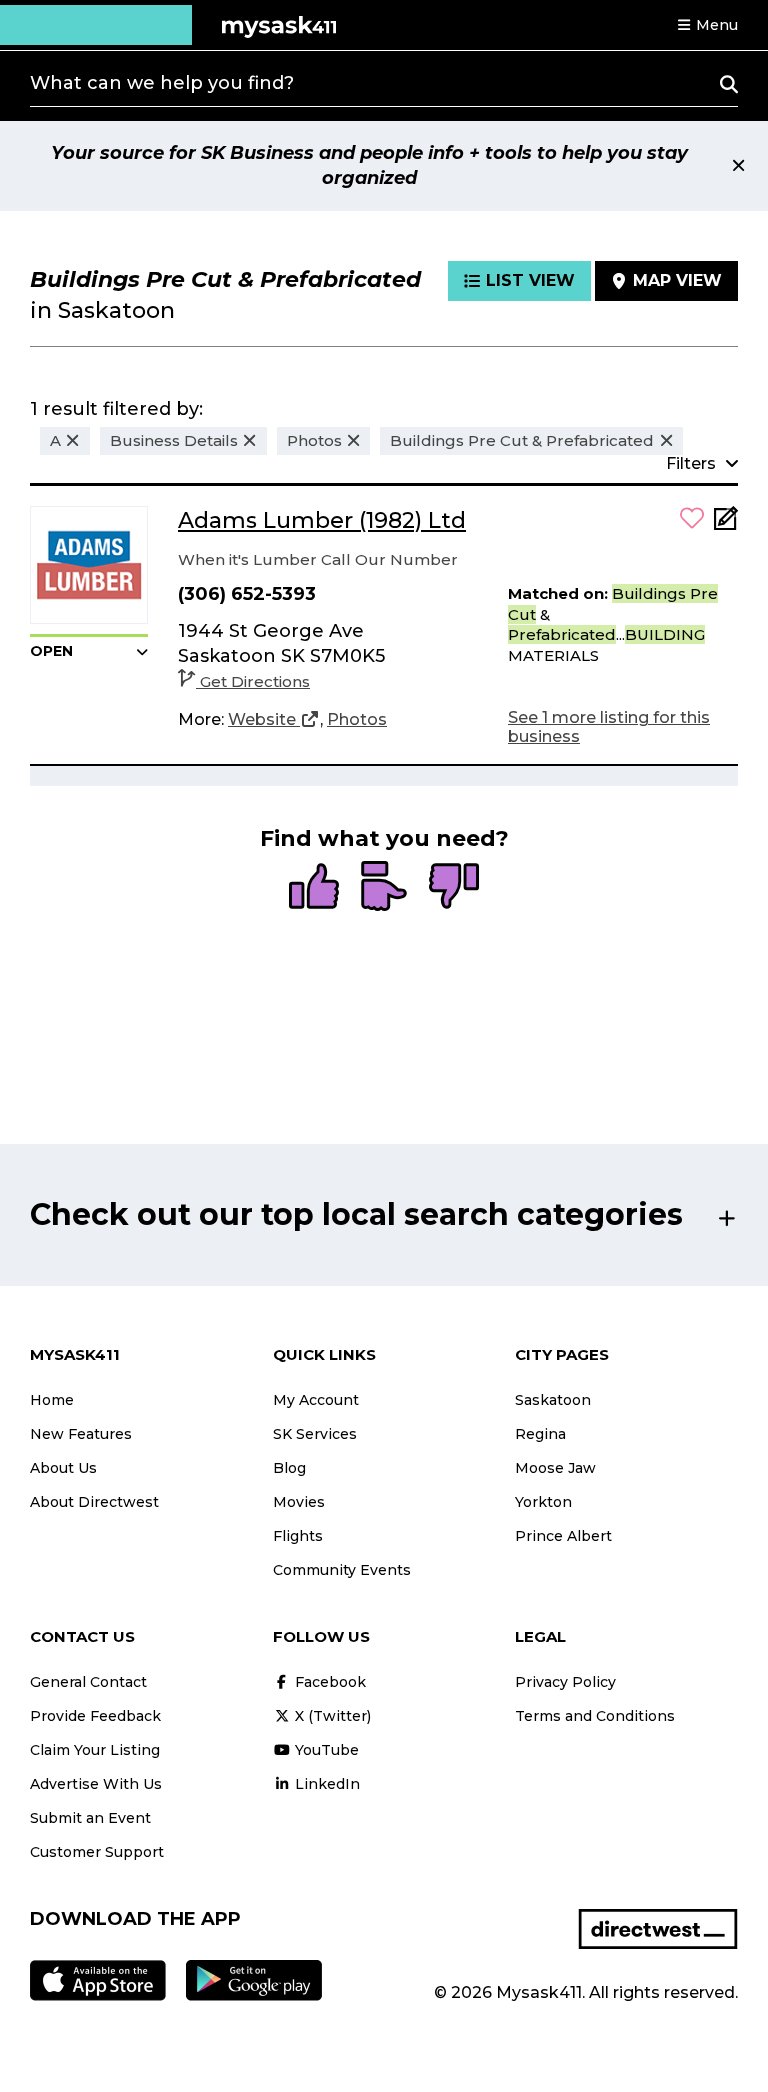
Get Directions (255, 681)
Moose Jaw (555, 1468)
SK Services (315, 1434)
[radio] (314, 888)
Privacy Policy (565, 1682)
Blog (289, 1468)
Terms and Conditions (595, 1716)
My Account (316, 1400)
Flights (298, 1536)
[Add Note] (726, 524)
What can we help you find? (162, 83)
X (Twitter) (331, 1716)
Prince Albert (563, 1536)
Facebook (328, 1682)
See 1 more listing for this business (609, 726)
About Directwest (94, 1502)
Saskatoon (553, 1400)
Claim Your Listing (95, 1750)
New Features (81, 1434)
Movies (299, 1502)
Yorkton (543, 1502)
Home (52, 1400)
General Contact (88, 1682)
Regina (540, 1434)
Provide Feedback (95, 1716)
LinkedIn (325, 1784)
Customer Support (97, 1852)
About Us (63, 1468)
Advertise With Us (96, 1784)
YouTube (325, 1750)
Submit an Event (90, 1818)
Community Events (342, 1570)
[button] (707, 25)
